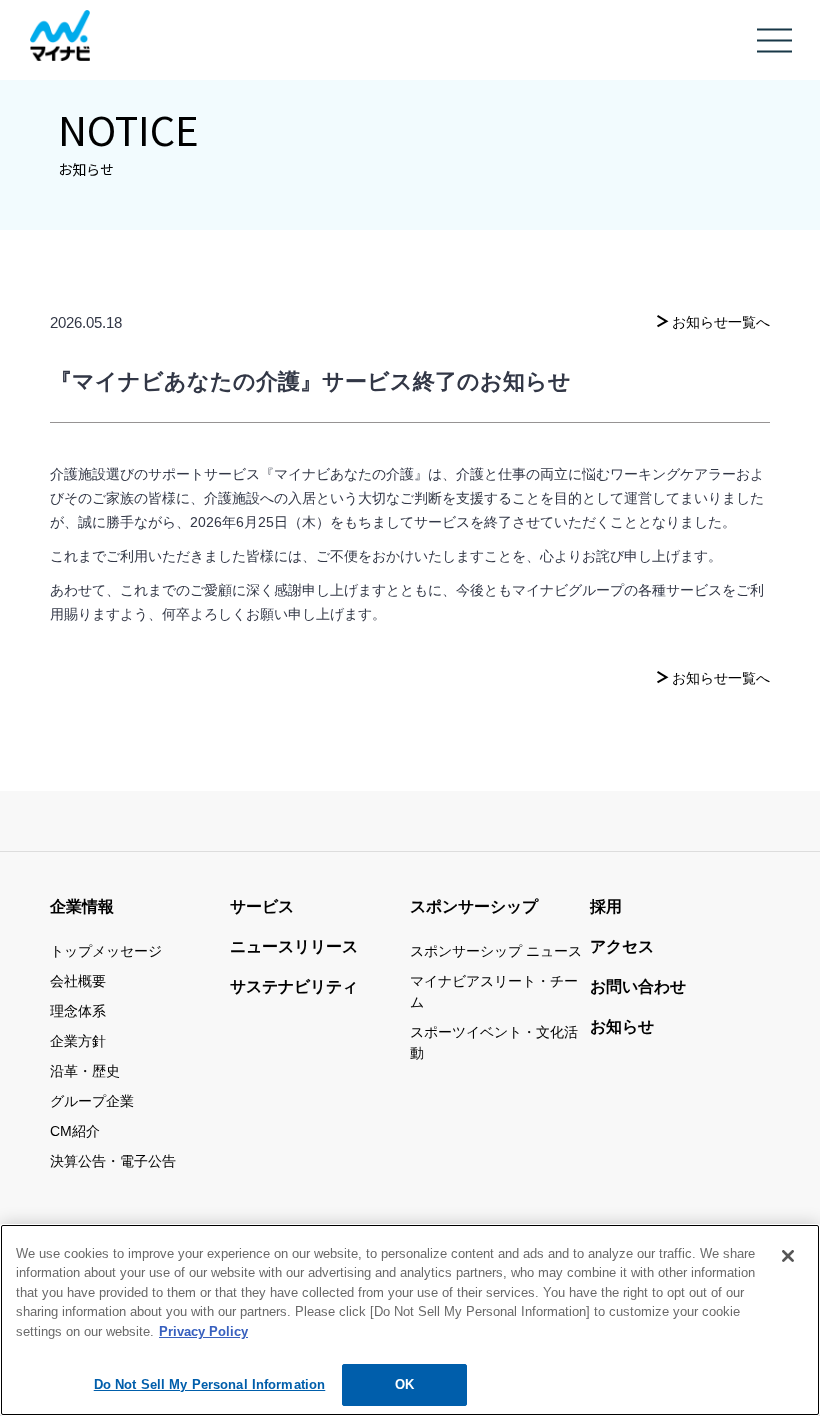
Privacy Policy (203, 1331)
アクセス (622, 946)
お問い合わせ (638, 986)
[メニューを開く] (774, 46)
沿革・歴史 (85, 1071)
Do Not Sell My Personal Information (210, 1384)
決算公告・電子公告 (113, 1161)
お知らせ (622, 1026)
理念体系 (78, 1011)
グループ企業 (92, 1101)
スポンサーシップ (474, 906)
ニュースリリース (294, 946)
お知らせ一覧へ (721, 322)
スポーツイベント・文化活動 (494, 1042)
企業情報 (82, 906)
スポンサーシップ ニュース (496, 951)
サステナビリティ (294, 986)
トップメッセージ (106, 951)
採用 (606, 906)
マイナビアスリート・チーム (494, 991)
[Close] (788, 1256)
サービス (262, 906)
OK (404, 1384)
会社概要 (78, 981)
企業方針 (78, 1041)
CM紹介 (75, 1131)
